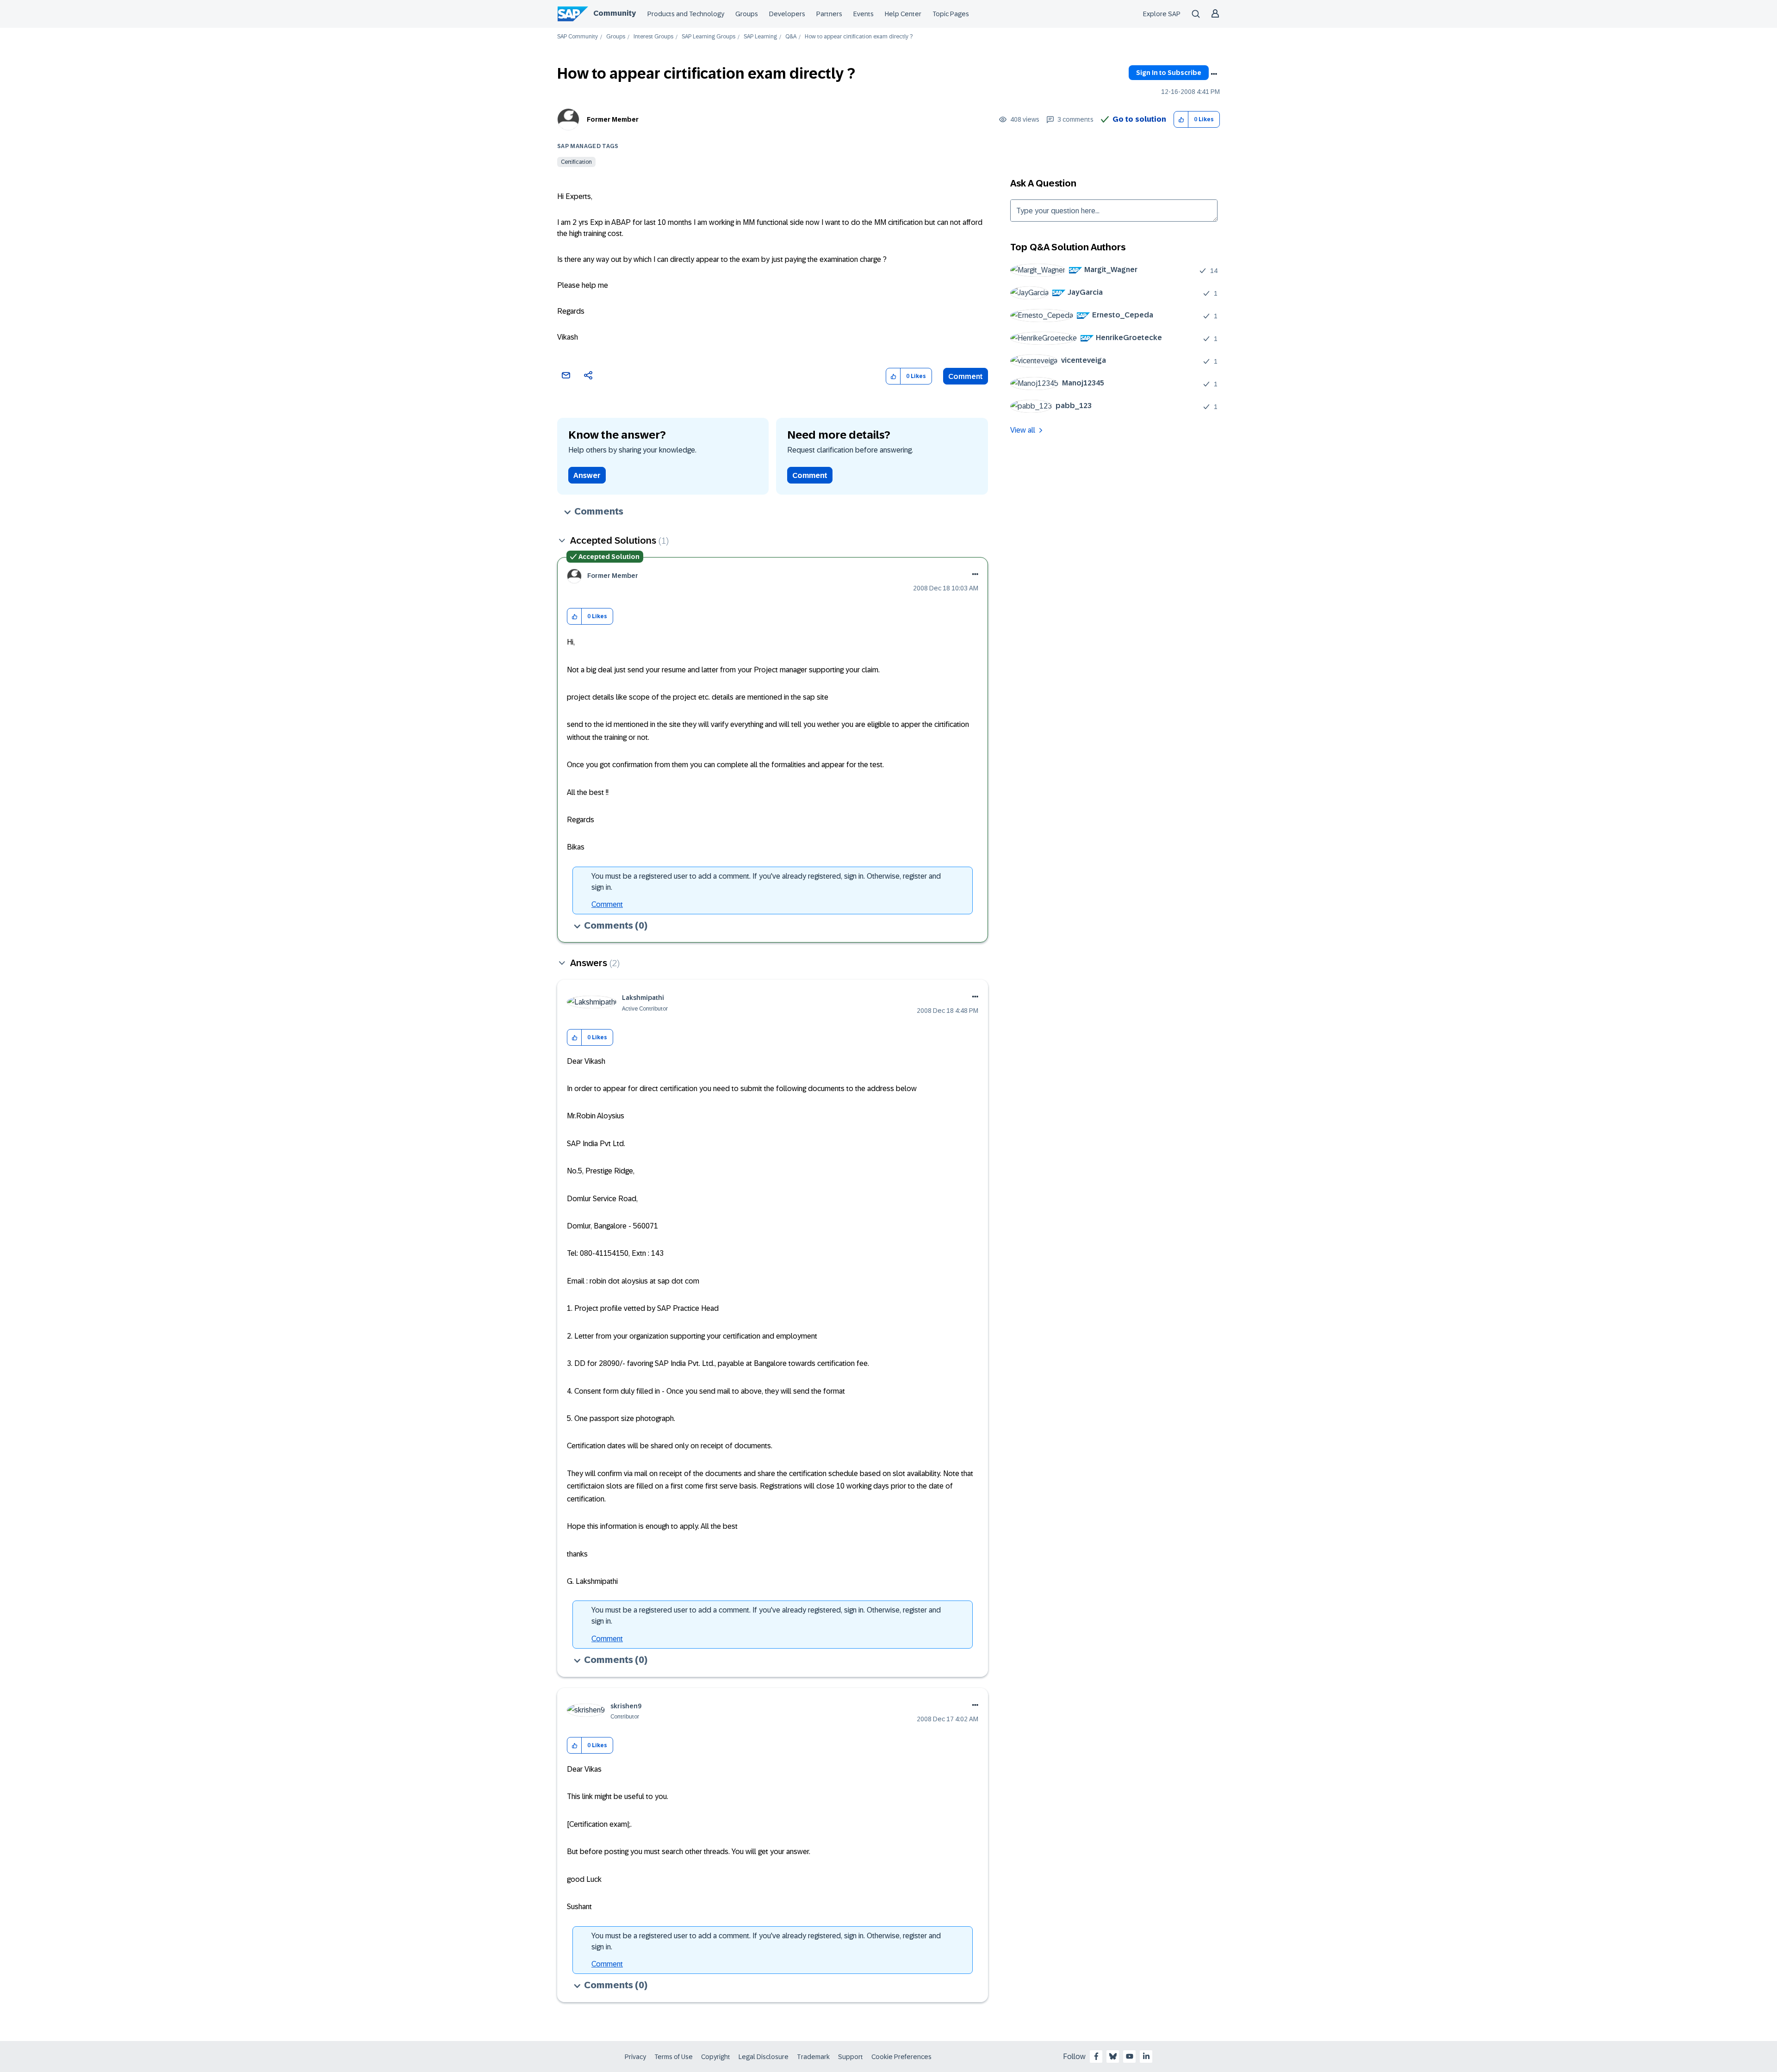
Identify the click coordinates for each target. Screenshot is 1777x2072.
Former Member (613, 119)
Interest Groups (653, 37)
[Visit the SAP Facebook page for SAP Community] (1096, 2056)
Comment (966, 376)
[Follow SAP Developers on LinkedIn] (1146, 2056)
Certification (576, 162)
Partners (829, 14)
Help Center (903, 14)
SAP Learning (760, 37)
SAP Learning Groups (708, 37)
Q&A (791, 37)
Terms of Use (674, 2057)
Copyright (716, 2057)
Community (615, 13)
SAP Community (578, 37)
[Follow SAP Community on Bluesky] (1113, 2056)
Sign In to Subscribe (1169, 73)
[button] (1181, 120)
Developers (787, 14)
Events (864, 14)
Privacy (635, 2057)
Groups (747, 14)
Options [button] (1214, 74)
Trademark (813, 2057)
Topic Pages (951, 14)
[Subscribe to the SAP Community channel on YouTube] (1130, 2056)
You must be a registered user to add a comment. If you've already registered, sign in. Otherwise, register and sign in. (766, 882)
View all (1023, 430)
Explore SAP (1162, 14)
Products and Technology (686, 14)
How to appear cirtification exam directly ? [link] (859, 37)
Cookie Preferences (901, 2057)
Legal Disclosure (764, 2057)
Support (851, 2057)
